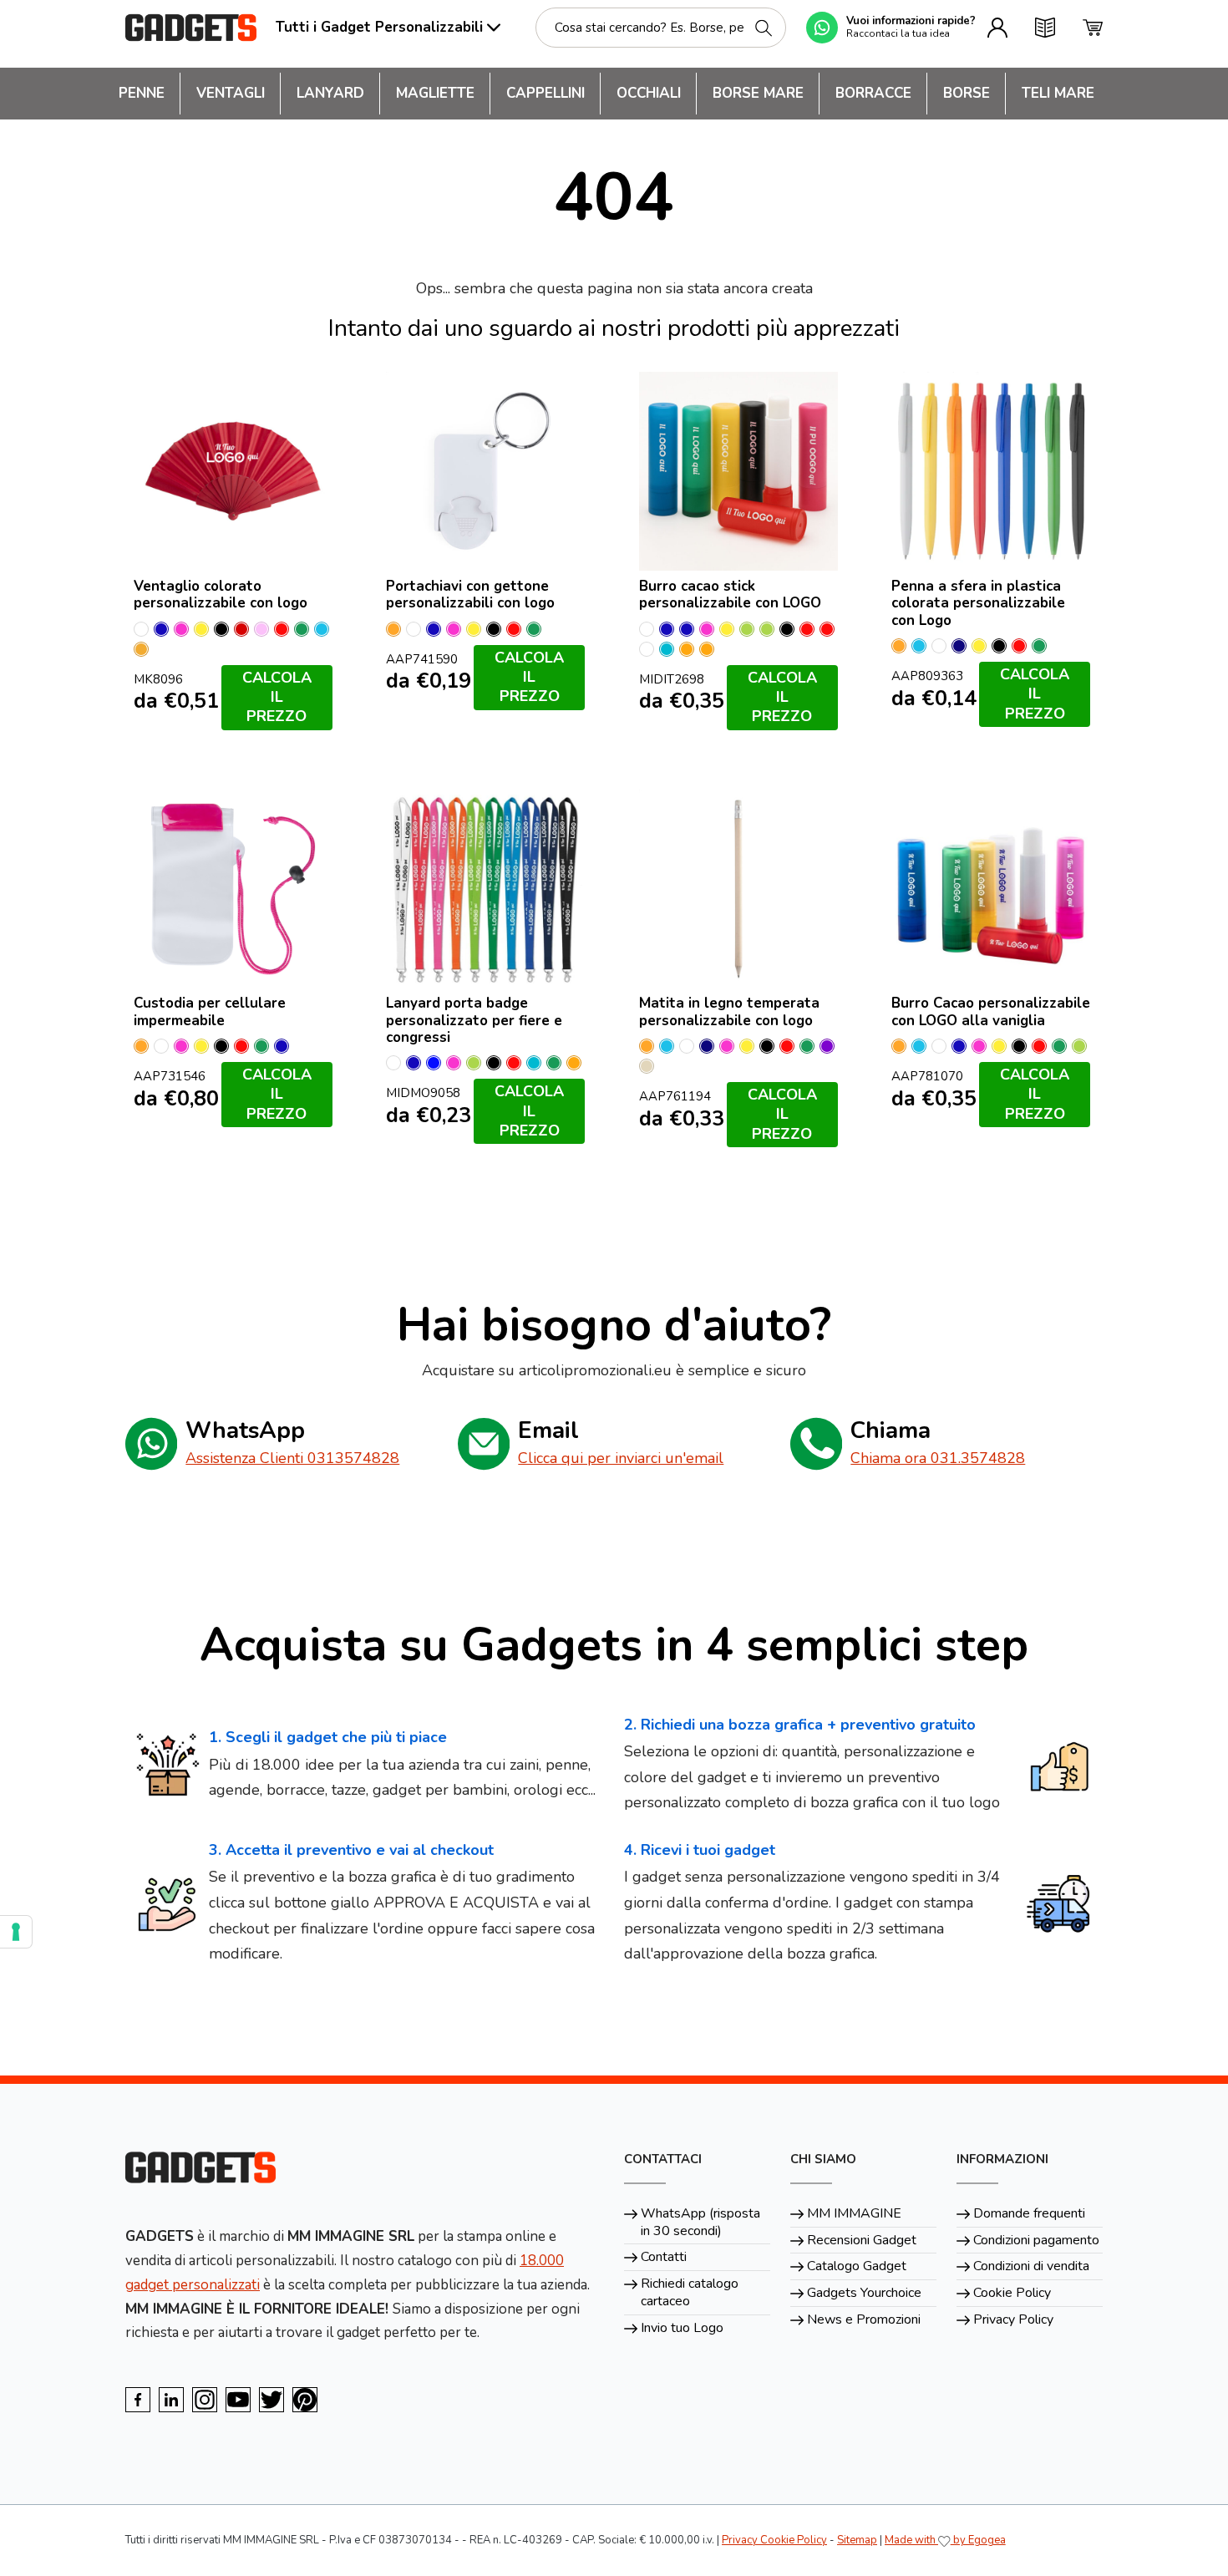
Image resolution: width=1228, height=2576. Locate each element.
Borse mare (758, 93)
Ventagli (231, 93)
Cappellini (545, 93)
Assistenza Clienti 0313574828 (292, 1458)
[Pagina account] (997, 28)
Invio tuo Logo (682, 2328)
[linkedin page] (171, 2400)
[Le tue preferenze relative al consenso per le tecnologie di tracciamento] (16, 1932)
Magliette (435, 93)
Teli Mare (1058, 93)
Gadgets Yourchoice (864, 2293)
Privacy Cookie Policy (774, 2540)
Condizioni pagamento (1036, 2240)
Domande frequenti (1029, 2213)
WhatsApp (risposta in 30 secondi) (700, 2222)
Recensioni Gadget (862, 2240)
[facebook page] (138, 2400)
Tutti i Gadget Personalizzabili (379, 27)
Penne (142, 93)
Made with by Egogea (945, 2540)
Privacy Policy (1013, 2319)
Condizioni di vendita (1031, 2266)
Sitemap (857, 2540)
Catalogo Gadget (857, 2266)
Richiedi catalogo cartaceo (690, 2292)
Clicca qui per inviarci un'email (621, 1458)
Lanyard (330, 93)
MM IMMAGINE (854, 2213)
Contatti (664, 2257)
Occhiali (649, 93)
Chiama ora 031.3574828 (938, 1458)
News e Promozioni (864, 2319)
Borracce (873, 93)
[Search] (764, 28)
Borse (967, 93)
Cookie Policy (1012, 2293)
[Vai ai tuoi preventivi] (1045, 28)
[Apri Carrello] (1093, 28)
